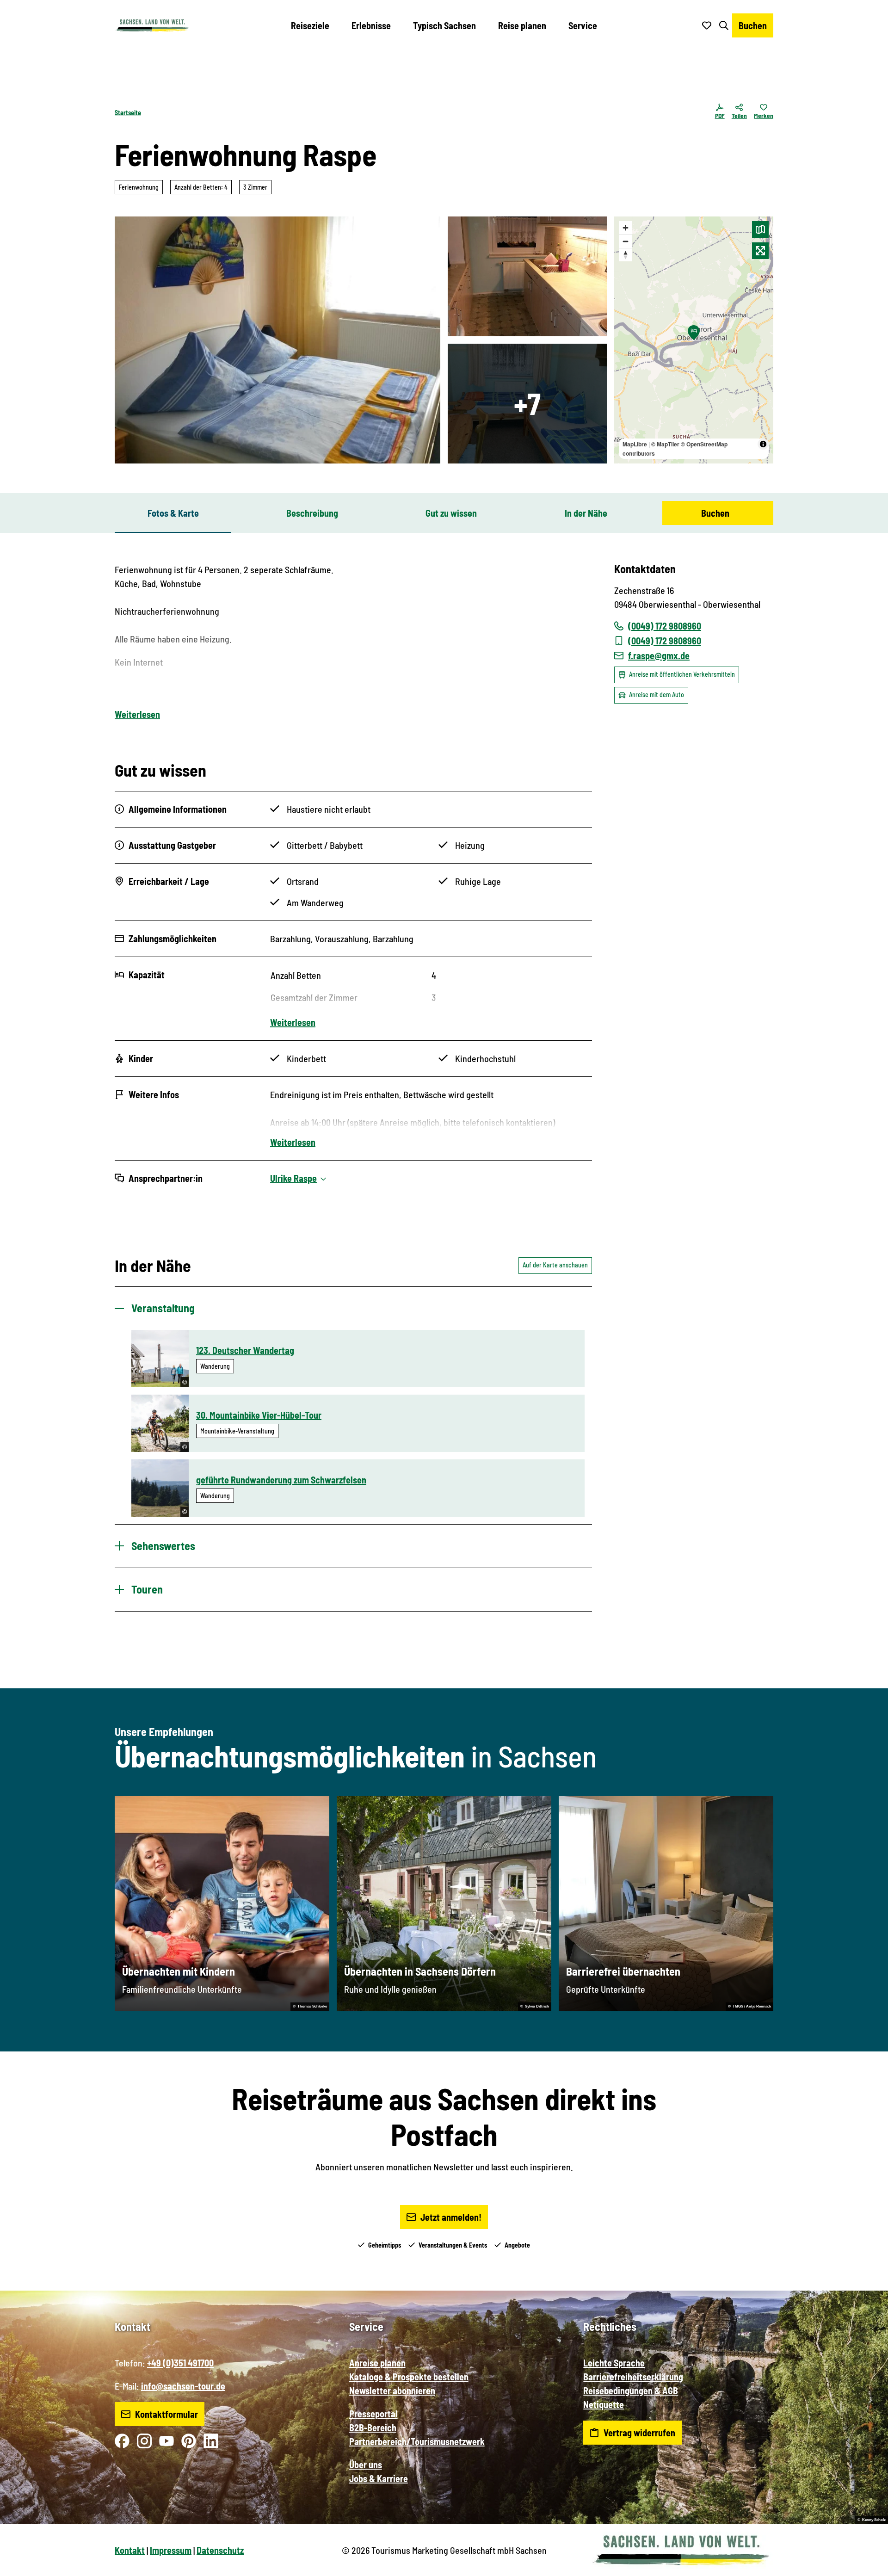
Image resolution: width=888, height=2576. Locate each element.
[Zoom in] (626, 228)
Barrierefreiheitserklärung (633, 2377)
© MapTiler (665, 444)
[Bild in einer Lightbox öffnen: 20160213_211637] (527, 404)
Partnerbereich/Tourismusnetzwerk (417, 2441)
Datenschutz (220, 2550)
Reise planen (522, 25)
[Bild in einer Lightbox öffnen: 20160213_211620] (527, 276)
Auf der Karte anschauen (555, 1265)
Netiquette (604, 2404)
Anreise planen (377, 2363)
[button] (866, 2565)
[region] (694, 340)
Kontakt (130, 2550)
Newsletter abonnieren (392, 2391)
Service (583, 25)
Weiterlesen (137, 714)
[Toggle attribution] (763, 444)
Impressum (171, 2550)
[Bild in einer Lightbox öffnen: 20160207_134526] (277, 340)
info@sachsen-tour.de (183, 2386)
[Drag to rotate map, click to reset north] (626, 255)
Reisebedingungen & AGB (631, 2391)
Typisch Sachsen (444, 25)
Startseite (128, 113)
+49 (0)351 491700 (180, 2363)
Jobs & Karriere (379, 2478)
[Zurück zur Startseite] (152, 25)
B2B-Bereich (373, 2428)
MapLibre (635, 444)
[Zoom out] (626, 241)
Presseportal (373, 2414)
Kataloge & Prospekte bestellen (409, 2377)
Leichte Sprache (614, 2363)
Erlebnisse (371, 25)
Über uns (366, 2465)
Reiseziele (310, 25)
